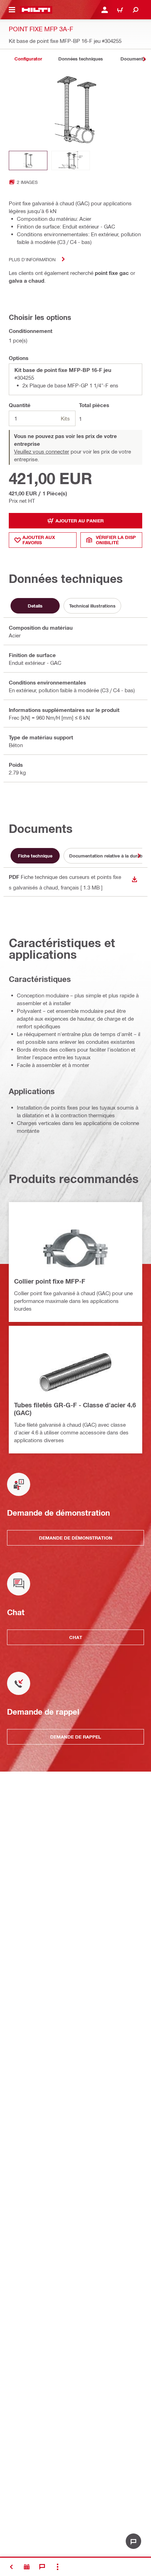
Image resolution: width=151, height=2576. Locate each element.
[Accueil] (36, 10)
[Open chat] (133, 2541)
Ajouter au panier (80, 521)
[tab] (28, 59)
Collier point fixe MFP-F (50, 1281)
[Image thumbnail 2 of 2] (71, 160)
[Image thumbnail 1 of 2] (28, 160)
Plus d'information (32, 259)
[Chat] (42, 2567)
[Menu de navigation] (12, 10)
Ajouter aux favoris (39, 540)
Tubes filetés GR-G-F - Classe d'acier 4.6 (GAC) (75, 1409)
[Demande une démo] (27, 2567)
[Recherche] (136, 10)
